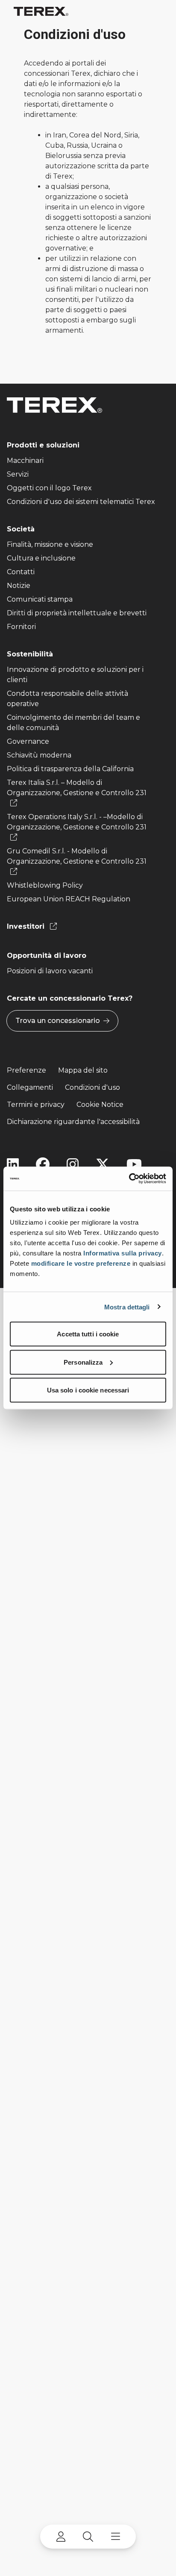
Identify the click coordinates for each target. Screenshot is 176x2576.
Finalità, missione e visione (50, 544)
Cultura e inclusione (41, 558)
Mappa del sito (83, 1070)
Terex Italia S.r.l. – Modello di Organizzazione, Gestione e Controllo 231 (77, 788)
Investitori (27, 926)
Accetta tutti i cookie (88, 1334)
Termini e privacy (36, 1105)
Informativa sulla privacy (123, 1253)
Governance (28, 741)
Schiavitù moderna (39, 755)
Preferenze (26, 1070)
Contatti (21, 572)
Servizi (18, 474)
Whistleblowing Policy (45, 885)
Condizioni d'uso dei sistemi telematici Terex (81, 502)
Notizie (19, 586)
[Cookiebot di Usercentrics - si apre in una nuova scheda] (129, 1179)
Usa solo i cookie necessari (88, 1390)
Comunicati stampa (40, 599)
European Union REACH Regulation (69, 899)
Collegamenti (30, 1087)
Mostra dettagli (127, 1307)
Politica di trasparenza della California (70, 769)
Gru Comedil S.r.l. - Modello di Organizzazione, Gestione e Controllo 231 (77, 856)
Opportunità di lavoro (47, 956)
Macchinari (25, 461)
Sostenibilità (30, 654)
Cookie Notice (100, 1105)
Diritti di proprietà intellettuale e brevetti (77, 613)
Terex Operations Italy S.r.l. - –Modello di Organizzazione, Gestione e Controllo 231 (77, 822)
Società (21, 529)
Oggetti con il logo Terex (49, 488)
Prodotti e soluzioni (43, 445)
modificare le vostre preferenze (81, 1263)
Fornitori (21, 627)
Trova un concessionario (58, 1021)
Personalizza (83, 1362)
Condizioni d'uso (92, 1087)
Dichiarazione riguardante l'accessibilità (73, 1122)
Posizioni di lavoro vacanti (50, 971)
